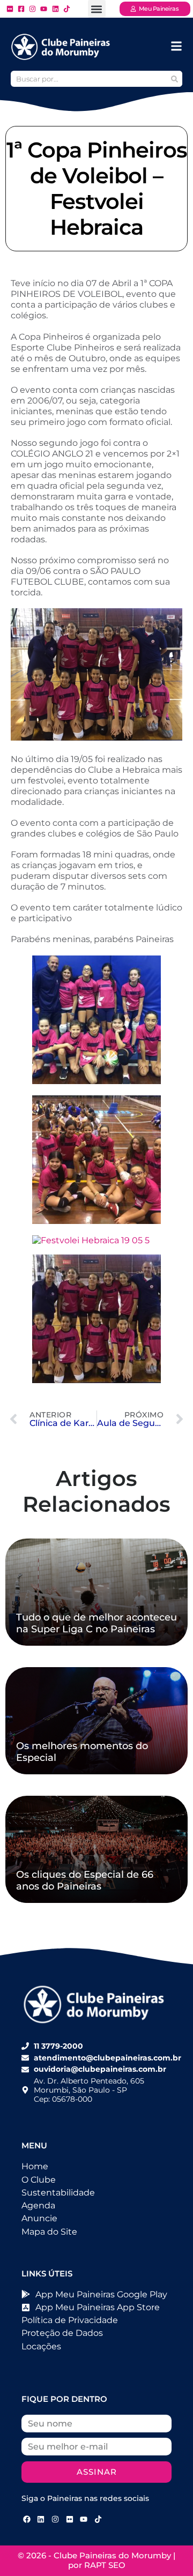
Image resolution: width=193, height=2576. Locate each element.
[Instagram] (55, 2519)
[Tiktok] (98, 2519)
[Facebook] (27, 2519)
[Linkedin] (41, 2519)
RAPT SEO (105, 2565)
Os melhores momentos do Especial (82, 1752)
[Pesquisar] (174, 79)
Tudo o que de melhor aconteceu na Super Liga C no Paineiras (96, 1623)
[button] (97, 9)
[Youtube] (84, 2519)
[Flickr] (70, 2519)
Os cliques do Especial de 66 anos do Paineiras (85, 1880)
